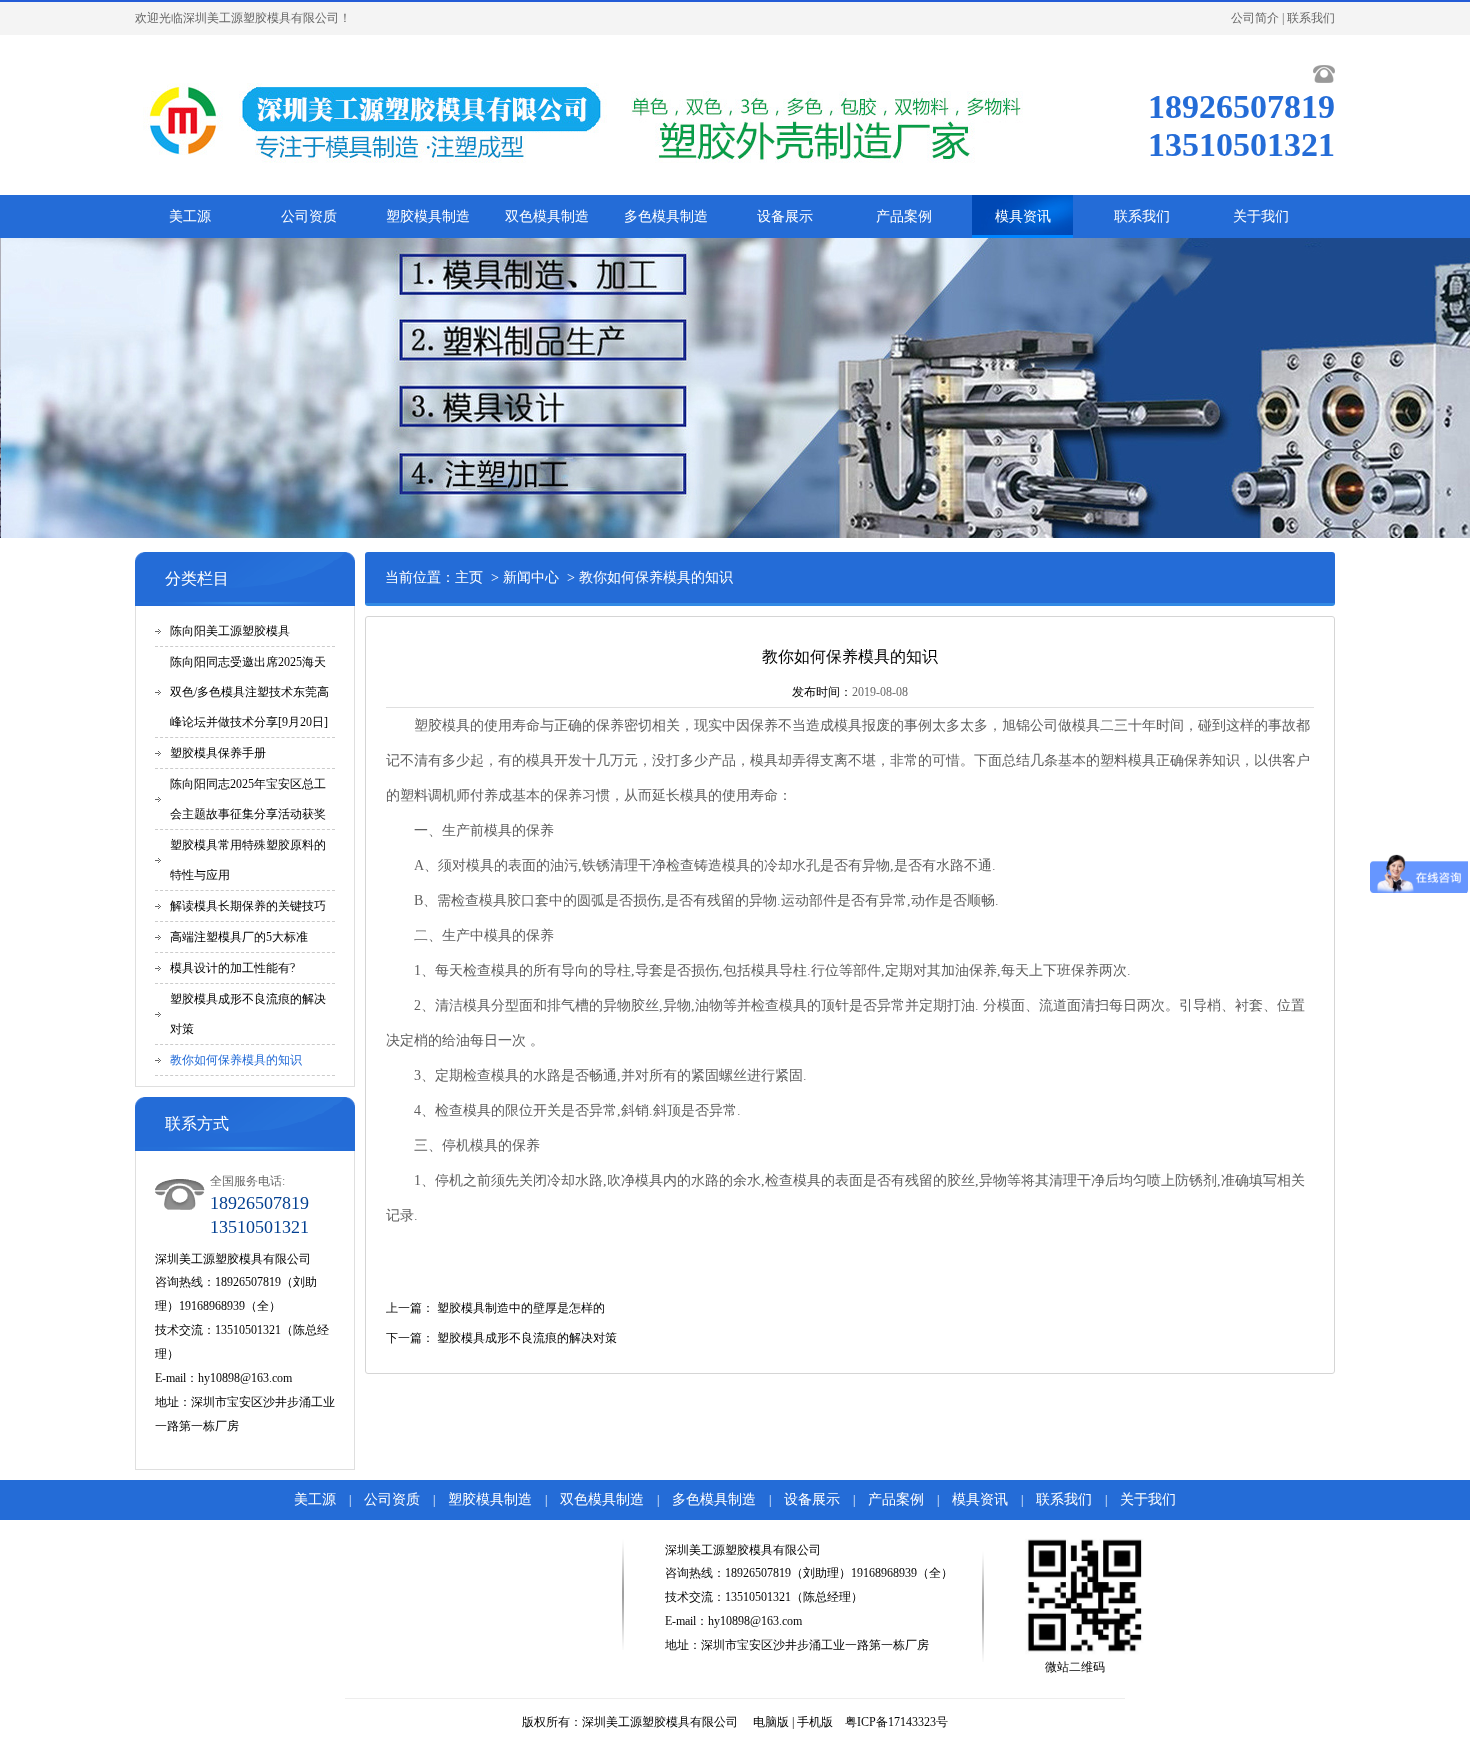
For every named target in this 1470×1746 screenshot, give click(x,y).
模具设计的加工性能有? (232, 968)
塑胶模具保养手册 (218, 753)
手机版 (815, 1722)
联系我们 (1311, 18)
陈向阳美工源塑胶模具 (230, 631)
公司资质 (309, 216)
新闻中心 (531, 577)
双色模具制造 (547, 216)
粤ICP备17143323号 (896, 1722)
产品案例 (904, 216)
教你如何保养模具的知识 (236, 1060)
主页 (469, 577)
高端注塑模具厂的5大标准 (239, 937)
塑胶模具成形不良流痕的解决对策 (527, 1338)
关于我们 (1261, 216)
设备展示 (785, 216)
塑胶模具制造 (428, 216)
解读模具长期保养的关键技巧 (248, 906)
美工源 (190, 216)
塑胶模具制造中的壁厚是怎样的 (521, 1308)
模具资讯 (1023, 216)
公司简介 (1255, 18)
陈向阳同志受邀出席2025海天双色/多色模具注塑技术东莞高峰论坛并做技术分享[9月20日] (249, 692)
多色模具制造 (666, 216)
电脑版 (771, 1722)
